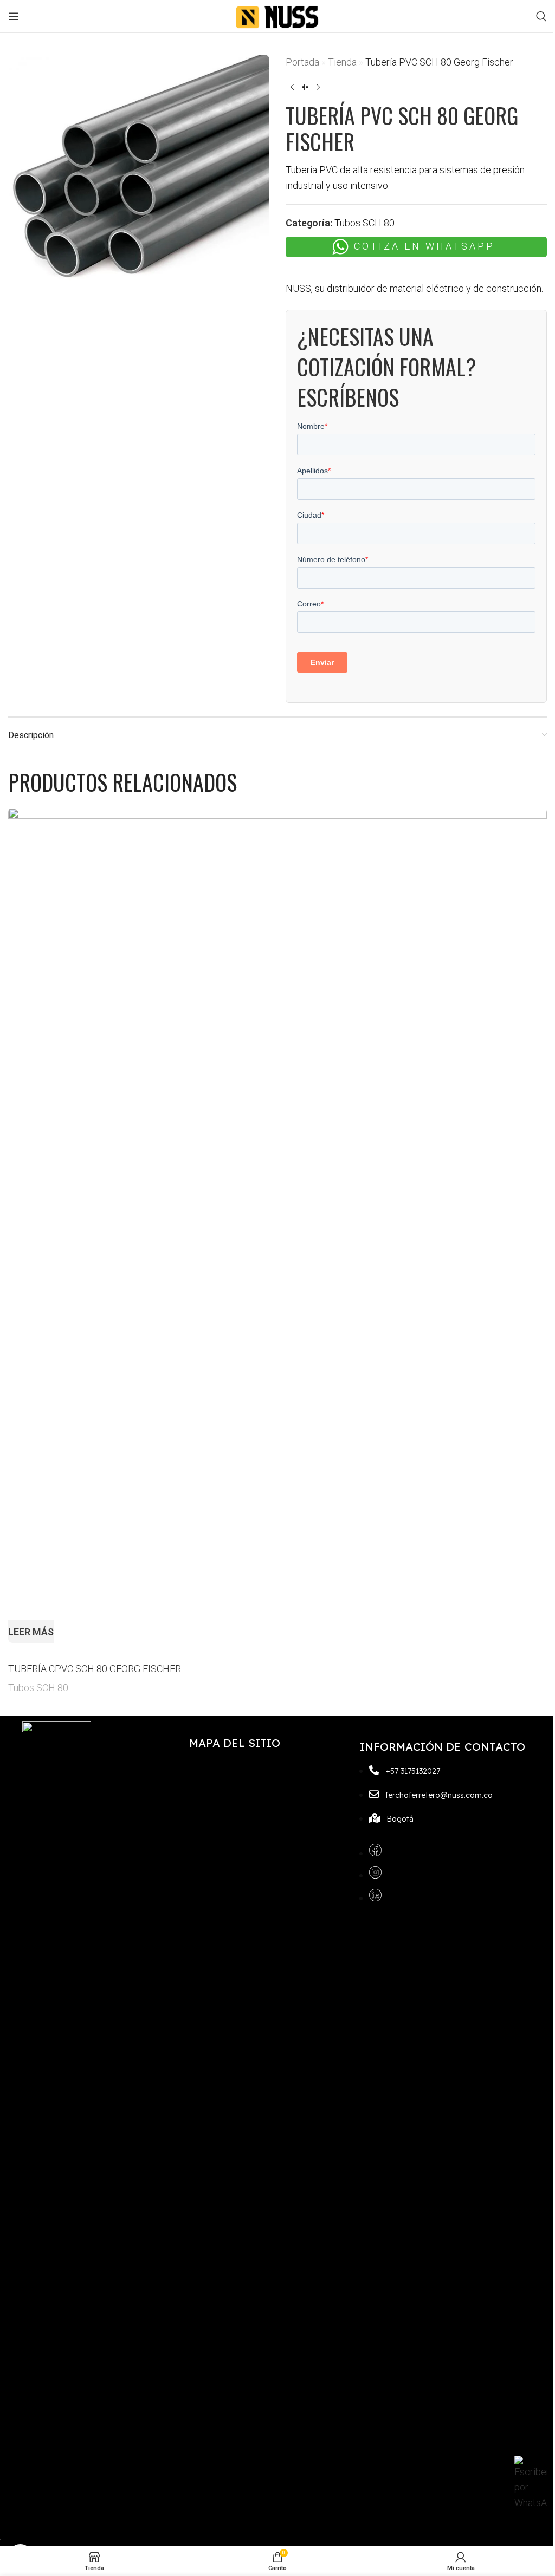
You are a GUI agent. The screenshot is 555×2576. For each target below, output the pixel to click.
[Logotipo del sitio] (277, 15)
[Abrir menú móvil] (14, 16)
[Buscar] (541, 16)
